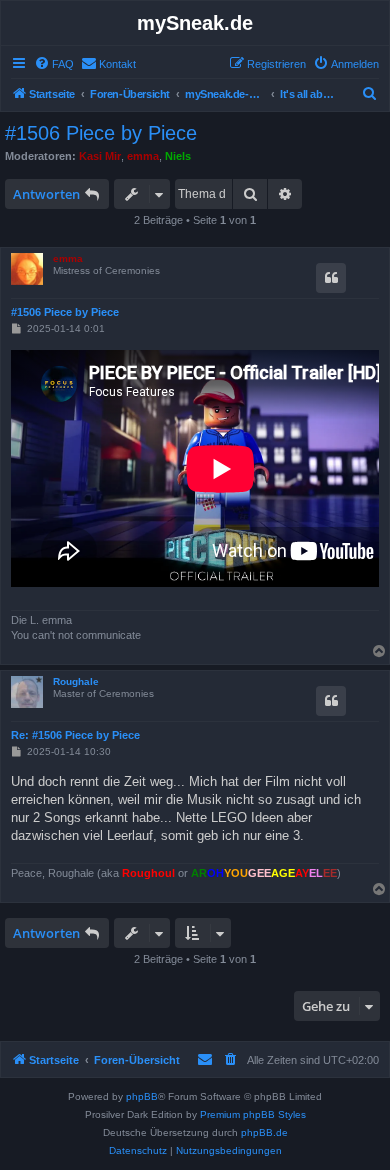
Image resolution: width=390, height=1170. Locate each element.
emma (143, 156)
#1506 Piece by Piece (101, 133)
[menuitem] (54, 64)
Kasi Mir (100, 156)
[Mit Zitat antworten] (331, 278)
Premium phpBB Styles (253, 1114)
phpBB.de (264, 1132)
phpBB (142, 1096)
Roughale (76, 681)
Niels (178, 156)
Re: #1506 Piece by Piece (75, 735)
